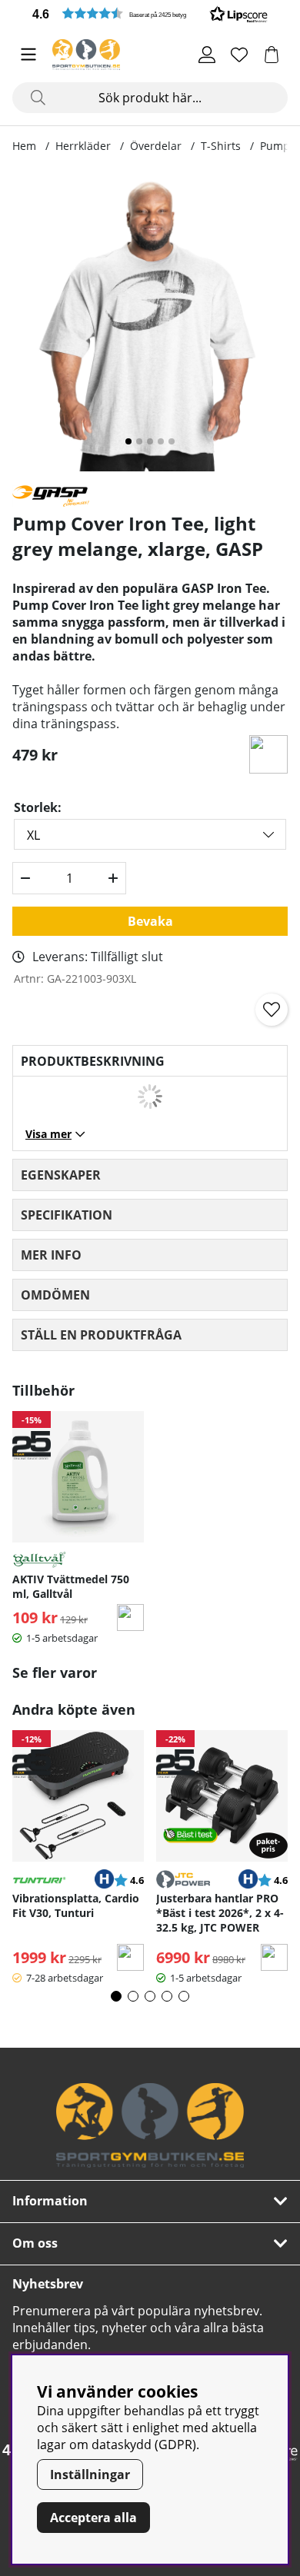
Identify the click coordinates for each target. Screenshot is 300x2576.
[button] (150, 13)
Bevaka (150, 921)
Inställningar (90, 2474)
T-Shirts (221, 146)
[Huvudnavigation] (28, 55)
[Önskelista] (239, 55)
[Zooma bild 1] (150, 321)
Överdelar (156, 146)
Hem (24, 146)
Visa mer (48, 1134)
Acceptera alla (93, 2518)
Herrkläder (83, 146)
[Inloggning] (207, 55)
